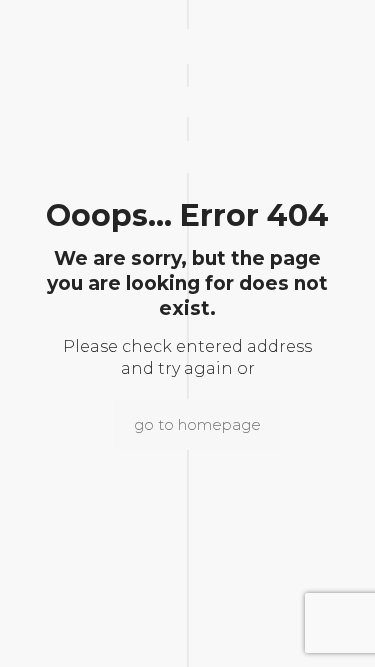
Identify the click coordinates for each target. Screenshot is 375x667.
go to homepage (197, 424)
